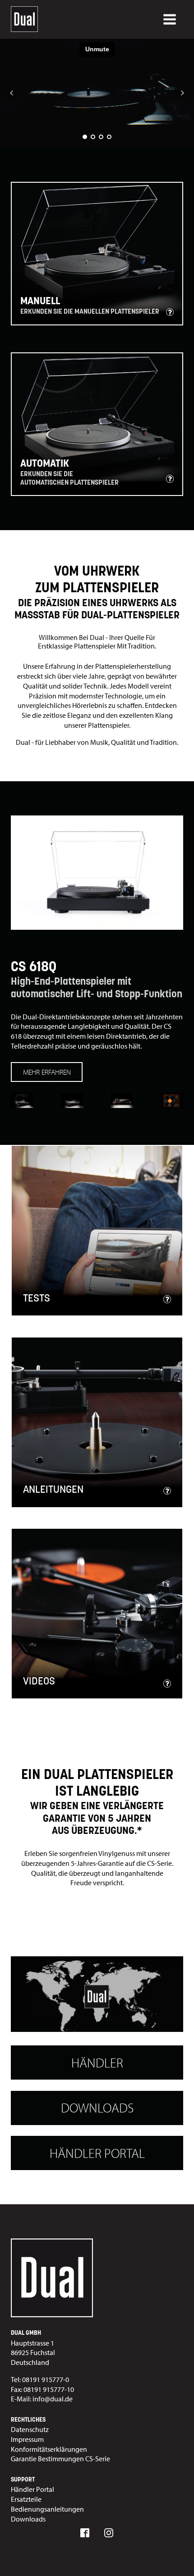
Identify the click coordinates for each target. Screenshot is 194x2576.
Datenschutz (30, 2429)
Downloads (97, 2108)
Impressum (27, 2439)
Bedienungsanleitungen (47, 2509)
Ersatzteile (26, 2499)
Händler (97, 2063)
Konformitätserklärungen (49, 2449)
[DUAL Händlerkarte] (97, 1995)
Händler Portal (97, 2153)
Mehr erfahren (47, 1072)
